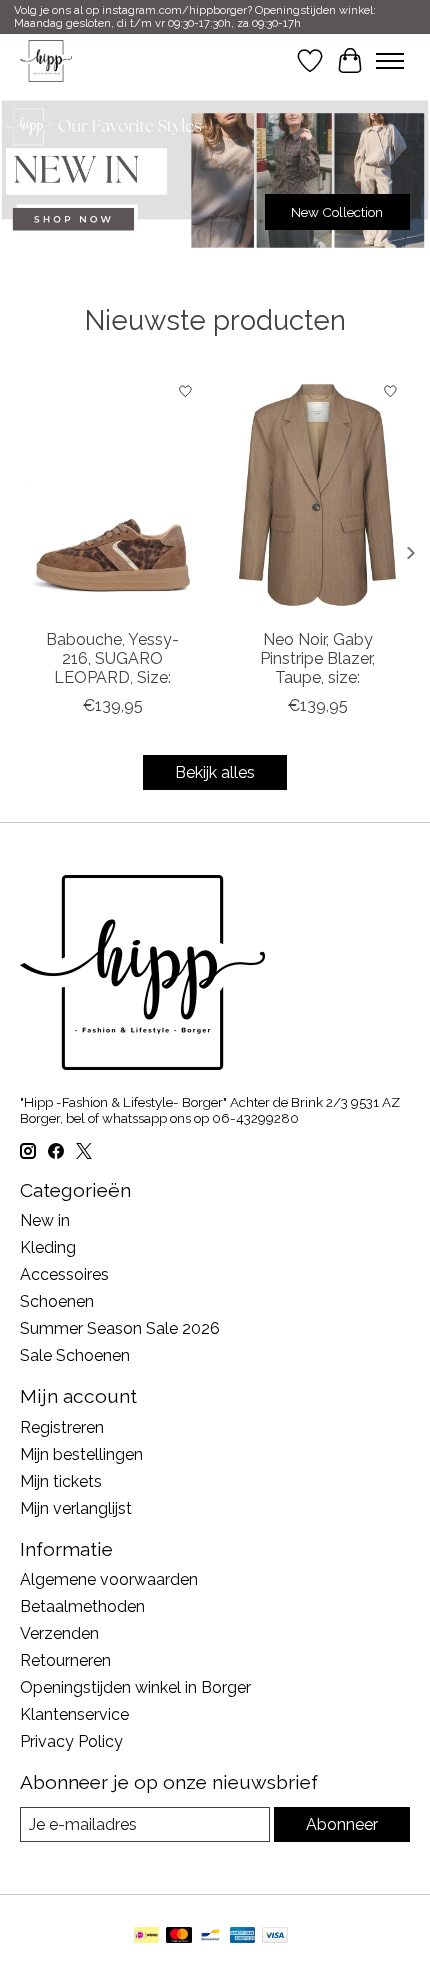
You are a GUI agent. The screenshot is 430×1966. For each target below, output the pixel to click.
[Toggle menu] (390, 61)
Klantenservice (74, 1714)
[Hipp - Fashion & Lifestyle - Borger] (46, 60)
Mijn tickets (61, 1481)
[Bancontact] (210, 1936)
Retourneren (65, 1660)
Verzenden (59, 1633)
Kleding (48, 1247)
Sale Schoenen (75, 1355)
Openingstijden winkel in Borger (135, 1687)
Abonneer (342, 1824)
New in (45, 1220)
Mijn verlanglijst (76, 1508)
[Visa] (275, 1936)
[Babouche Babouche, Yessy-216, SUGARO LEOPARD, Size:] (112, 495)
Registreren (62, 1427)
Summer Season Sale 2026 (120, 1328)
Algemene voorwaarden (109, 1579)
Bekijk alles (215, 772)
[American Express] (243, 1936)
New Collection (337, 211)
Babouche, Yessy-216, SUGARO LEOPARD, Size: (112, 658)
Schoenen (57, 1301)
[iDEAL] (146, 1936)
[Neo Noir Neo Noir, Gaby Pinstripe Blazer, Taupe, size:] (317, 495)
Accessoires (64, 1274)
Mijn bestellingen (81, 1454)
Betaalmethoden (82, 1606)
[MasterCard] (179, 1936)
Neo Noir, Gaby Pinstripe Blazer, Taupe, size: (317, 658)
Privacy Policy (71, 1741)
